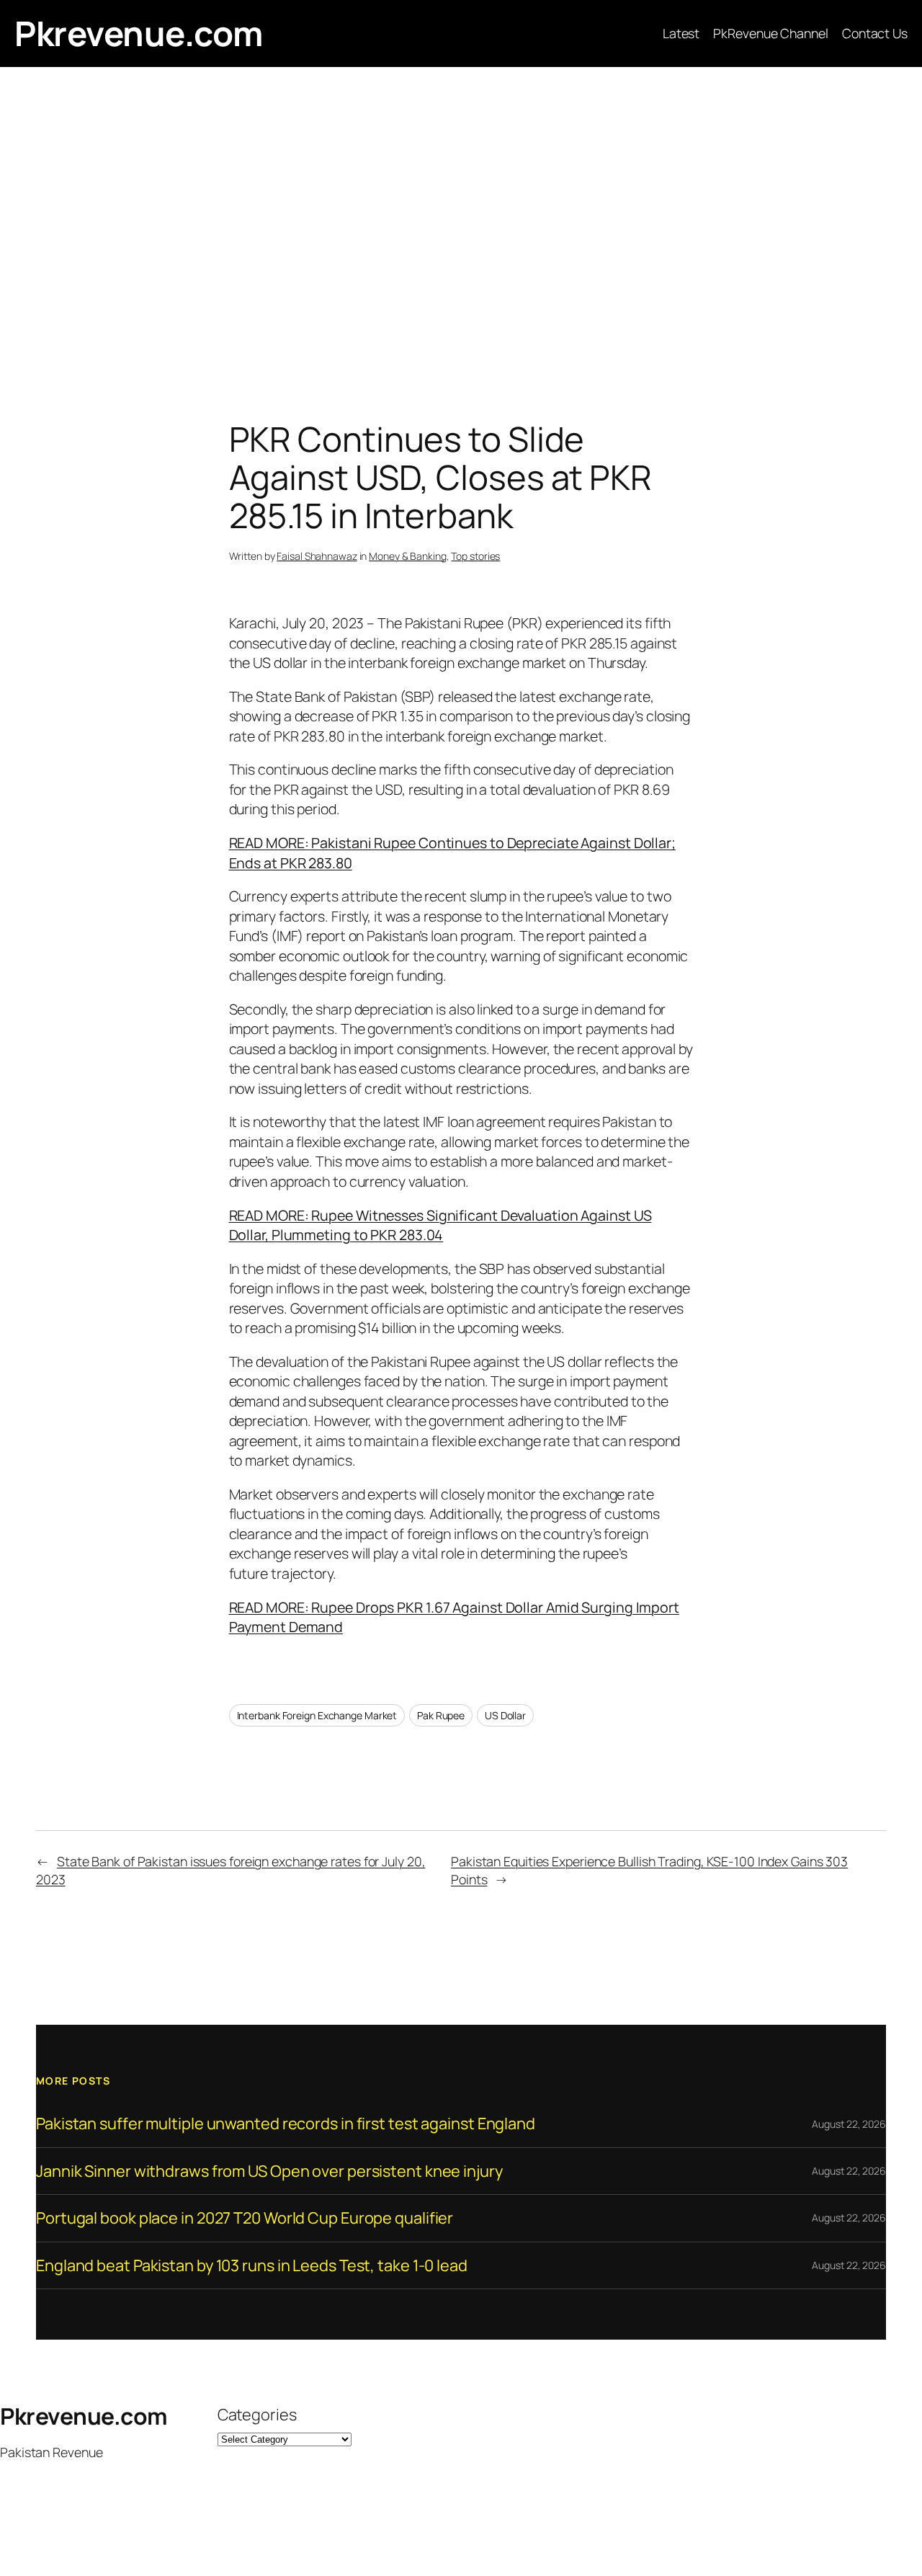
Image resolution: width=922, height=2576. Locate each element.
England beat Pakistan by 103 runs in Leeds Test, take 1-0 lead (252, 2265)
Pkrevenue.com (139, 33)
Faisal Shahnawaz (317, 556)
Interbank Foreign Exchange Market (317, 1715)
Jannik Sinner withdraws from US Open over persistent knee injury (269, 2171)
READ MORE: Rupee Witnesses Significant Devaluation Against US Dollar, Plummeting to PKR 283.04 (440, 1225)
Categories (257, 2415)
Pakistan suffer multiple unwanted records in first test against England (286, 2123)
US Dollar (505, 1715)
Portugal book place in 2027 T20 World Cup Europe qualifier (245, 2218)
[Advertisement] (461, 218)
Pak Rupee (441, 1715)
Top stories (475, 556)
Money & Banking (408, 556)
